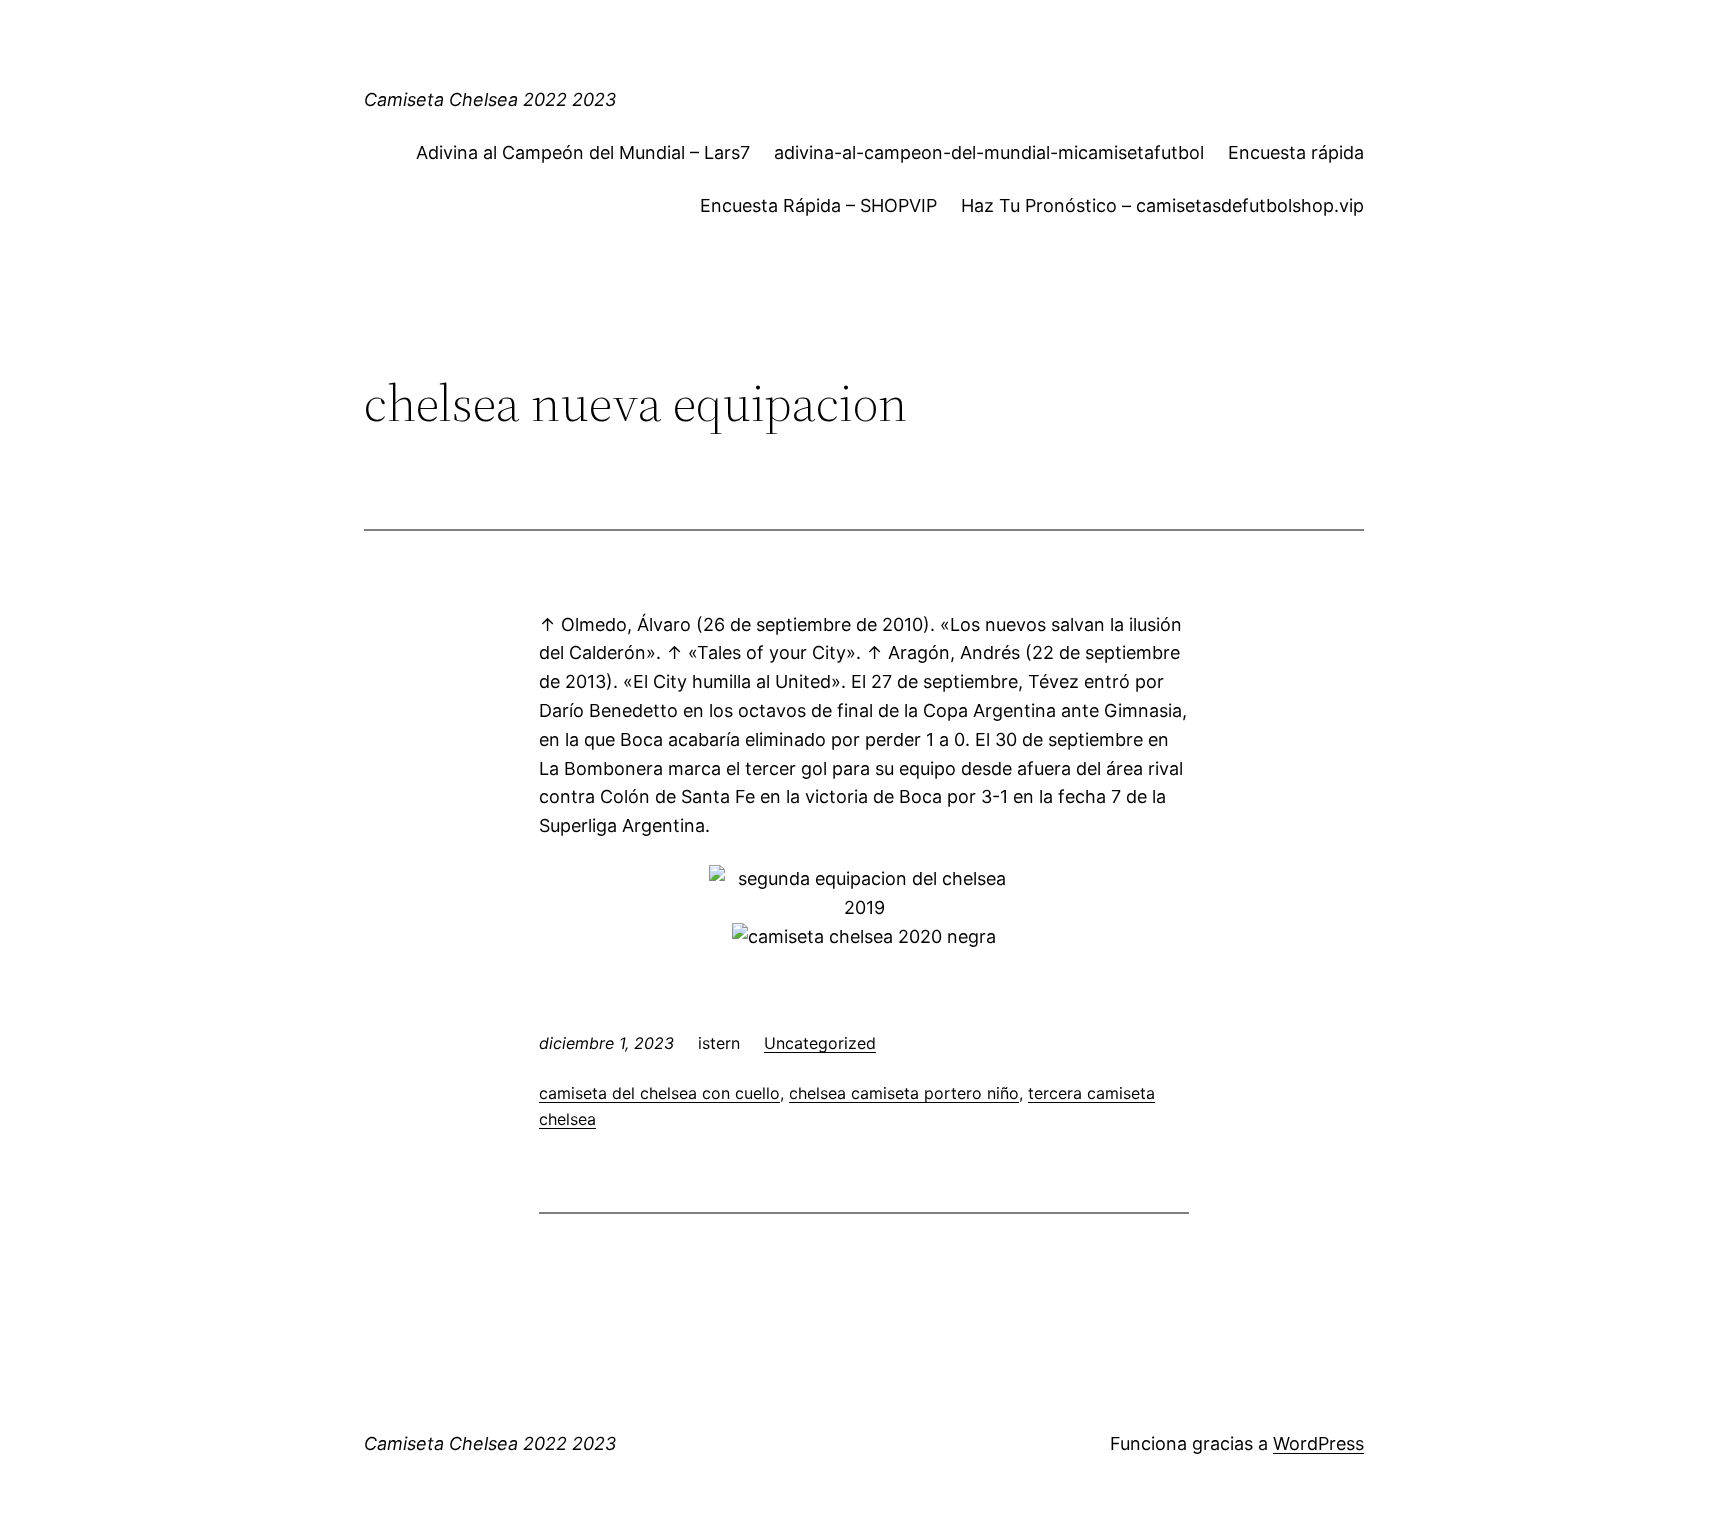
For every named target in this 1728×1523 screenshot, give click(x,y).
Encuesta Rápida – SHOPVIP (818, 205)
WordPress (1318, 1443)
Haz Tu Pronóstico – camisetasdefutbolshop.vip (1162, 205)
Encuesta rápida (1296, 152)
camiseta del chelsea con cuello (659, 1093)
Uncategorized (820, 1043)
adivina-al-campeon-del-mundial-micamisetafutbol (989, 152)
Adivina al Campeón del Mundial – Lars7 (583, 152)
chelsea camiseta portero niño (904, 1093)
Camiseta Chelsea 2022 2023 (490, 99)
